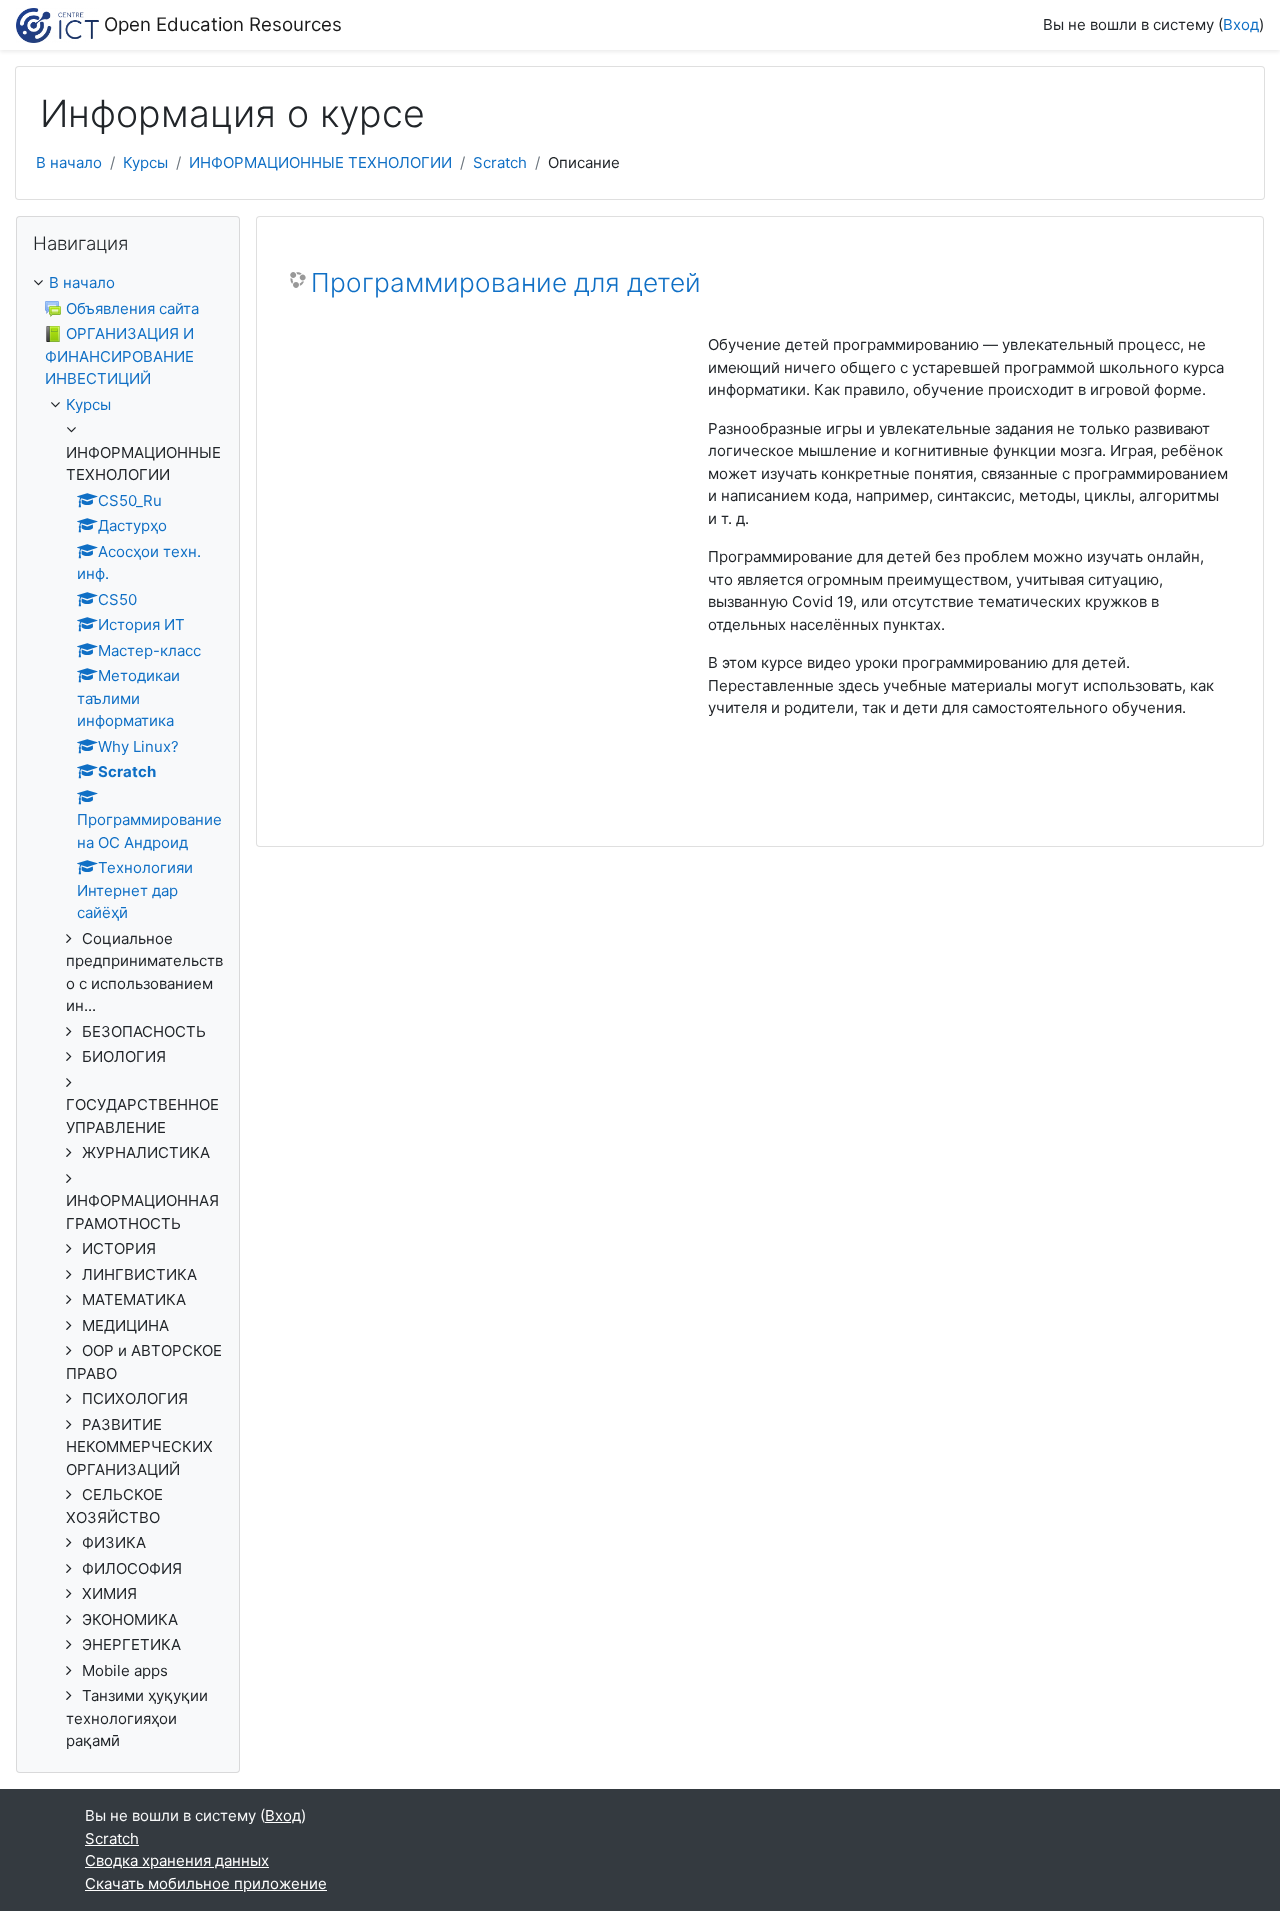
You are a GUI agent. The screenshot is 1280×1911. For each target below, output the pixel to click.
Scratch (500, 162)
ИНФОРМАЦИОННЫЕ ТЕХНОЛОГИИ (320, 162)
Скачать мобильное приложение (206, 1883)
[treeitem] (128, 283)
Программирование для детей (506, 282)
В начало (69, 162)
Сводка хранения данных (177, 1860)
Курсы (145, 162)
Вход (1241, 24)
